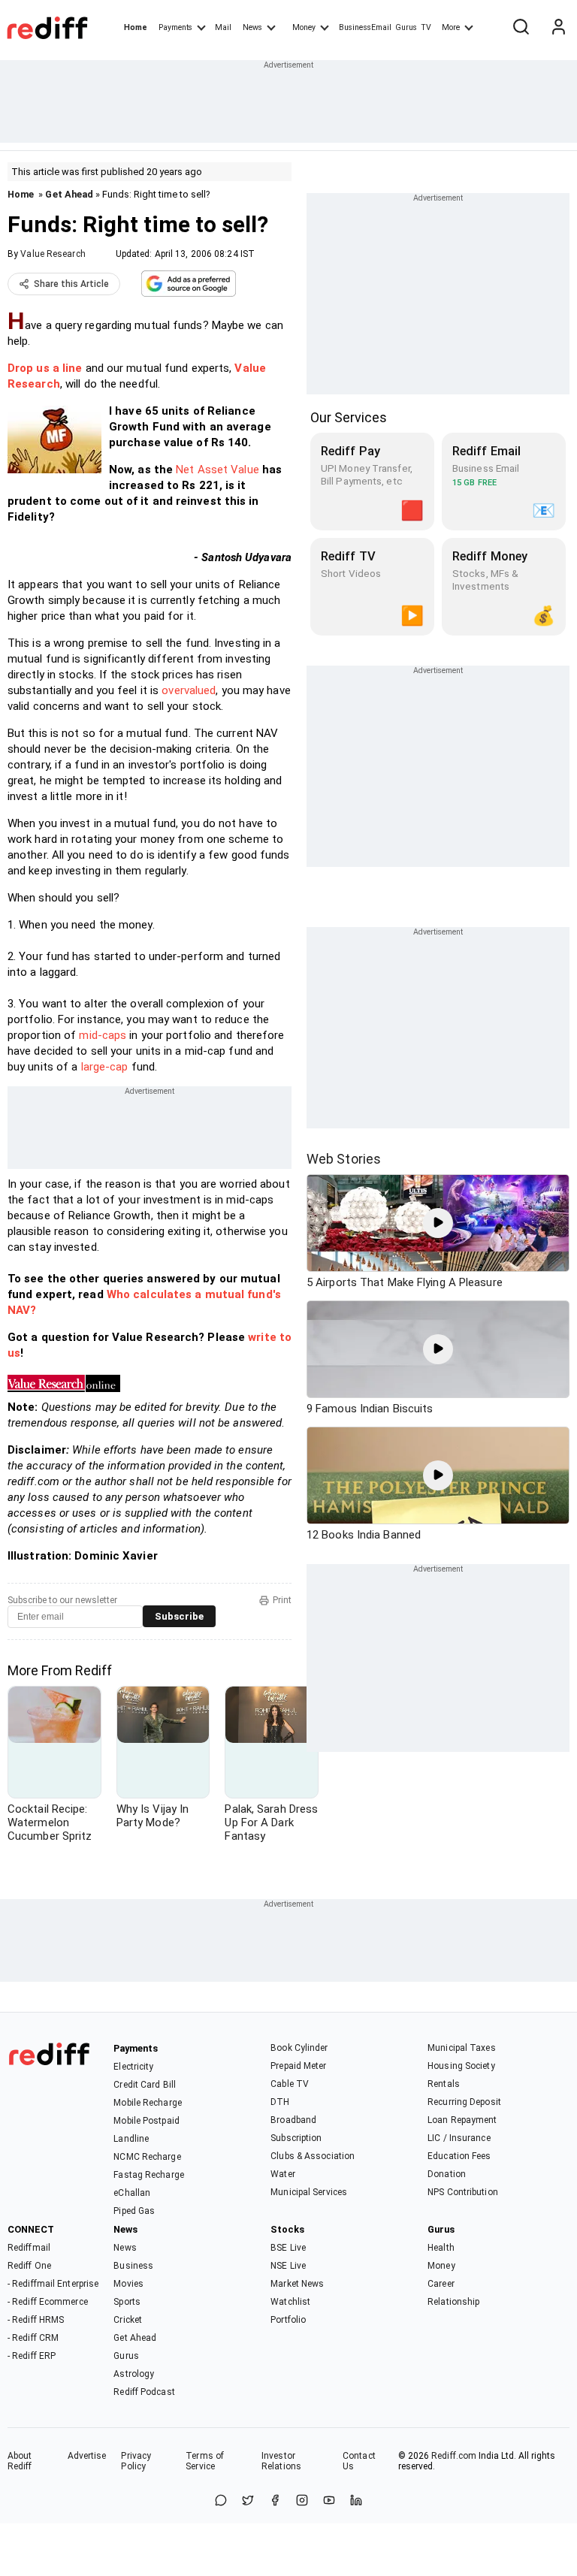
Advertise (87, 2456)
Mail (223, 27)
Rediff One (29, 2266)
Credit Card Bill (145, 2085)
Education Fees (459, 2156)
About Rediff (20, 2461)
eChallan (132, 2193)
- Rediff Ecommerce (48, 2302)
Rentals (444, 2084)
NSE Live (288, 2266)
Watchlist (290, 2302)
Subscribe (179, 1616)
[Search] (521, 28)
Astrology (134, 2374)
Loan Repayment (462, 2120)
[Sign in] (558, 28)
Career (441, 2284)
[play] (438, 1223)
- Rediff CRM (33, 2338)
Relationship (453, 2302)
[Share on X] (248, 2501)
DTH (280, 2102)
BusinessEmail (365, 27)
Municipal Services (309, 2192)
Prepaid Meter (298, 2066)
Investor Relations (281, 2461)
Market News (297, 2284)
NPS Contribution (463, 2192)
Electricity (133, 2067)
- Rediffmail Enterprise (53, 2284)
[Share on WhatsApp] (221, 2501)
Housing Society (461, 2066)
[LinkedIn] (356, 2501)
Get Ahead (69, 194)
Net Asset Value (218, 470)
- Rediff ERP (32, 2356)
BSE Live (288, 2248)
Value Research (53, 254)
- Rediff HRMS (36, 2320)
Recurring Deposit (464, 2102)
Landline (131, 2139)
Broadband (293, 2120)
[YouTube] (329, 2501)
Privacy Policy (136, 2461)
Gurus (406, 27)
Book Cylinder (299, 2048)
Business (133, 2266)
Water (283, 2174)
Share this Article (71, 284)
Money (304, 27)
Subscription (296, 2138)
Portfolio (288, 2320)
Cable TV (290, 2084)
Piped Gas (134, 2211)
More (451, 27)
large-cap (105, 1067)
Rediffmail (29, 2248)
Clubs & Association (313, 2156)
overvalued (189, 690)
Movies (128, 2284)
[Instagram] (302, 2501)
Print (282, 1600)
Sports (127, 2302)
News (252, 27)
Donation (447, 2174)
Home (136, 27)
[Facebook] (275, 2501)
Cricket (128, 2320)
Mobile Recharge (148, 2103)
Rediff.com (454, 2456)
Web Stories (344, 1159)
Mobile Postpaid (147, 2121)
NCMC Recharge (147, 2157)
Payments (175, 27)
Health (441, 2248)
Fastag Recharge (149, 2175)
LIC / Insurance (459, 2138)
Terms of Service (205, 2461)
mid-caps (103, 1035)
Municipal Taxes (462, 2048)
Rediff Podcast (144, 2392)
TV (426, 27)
